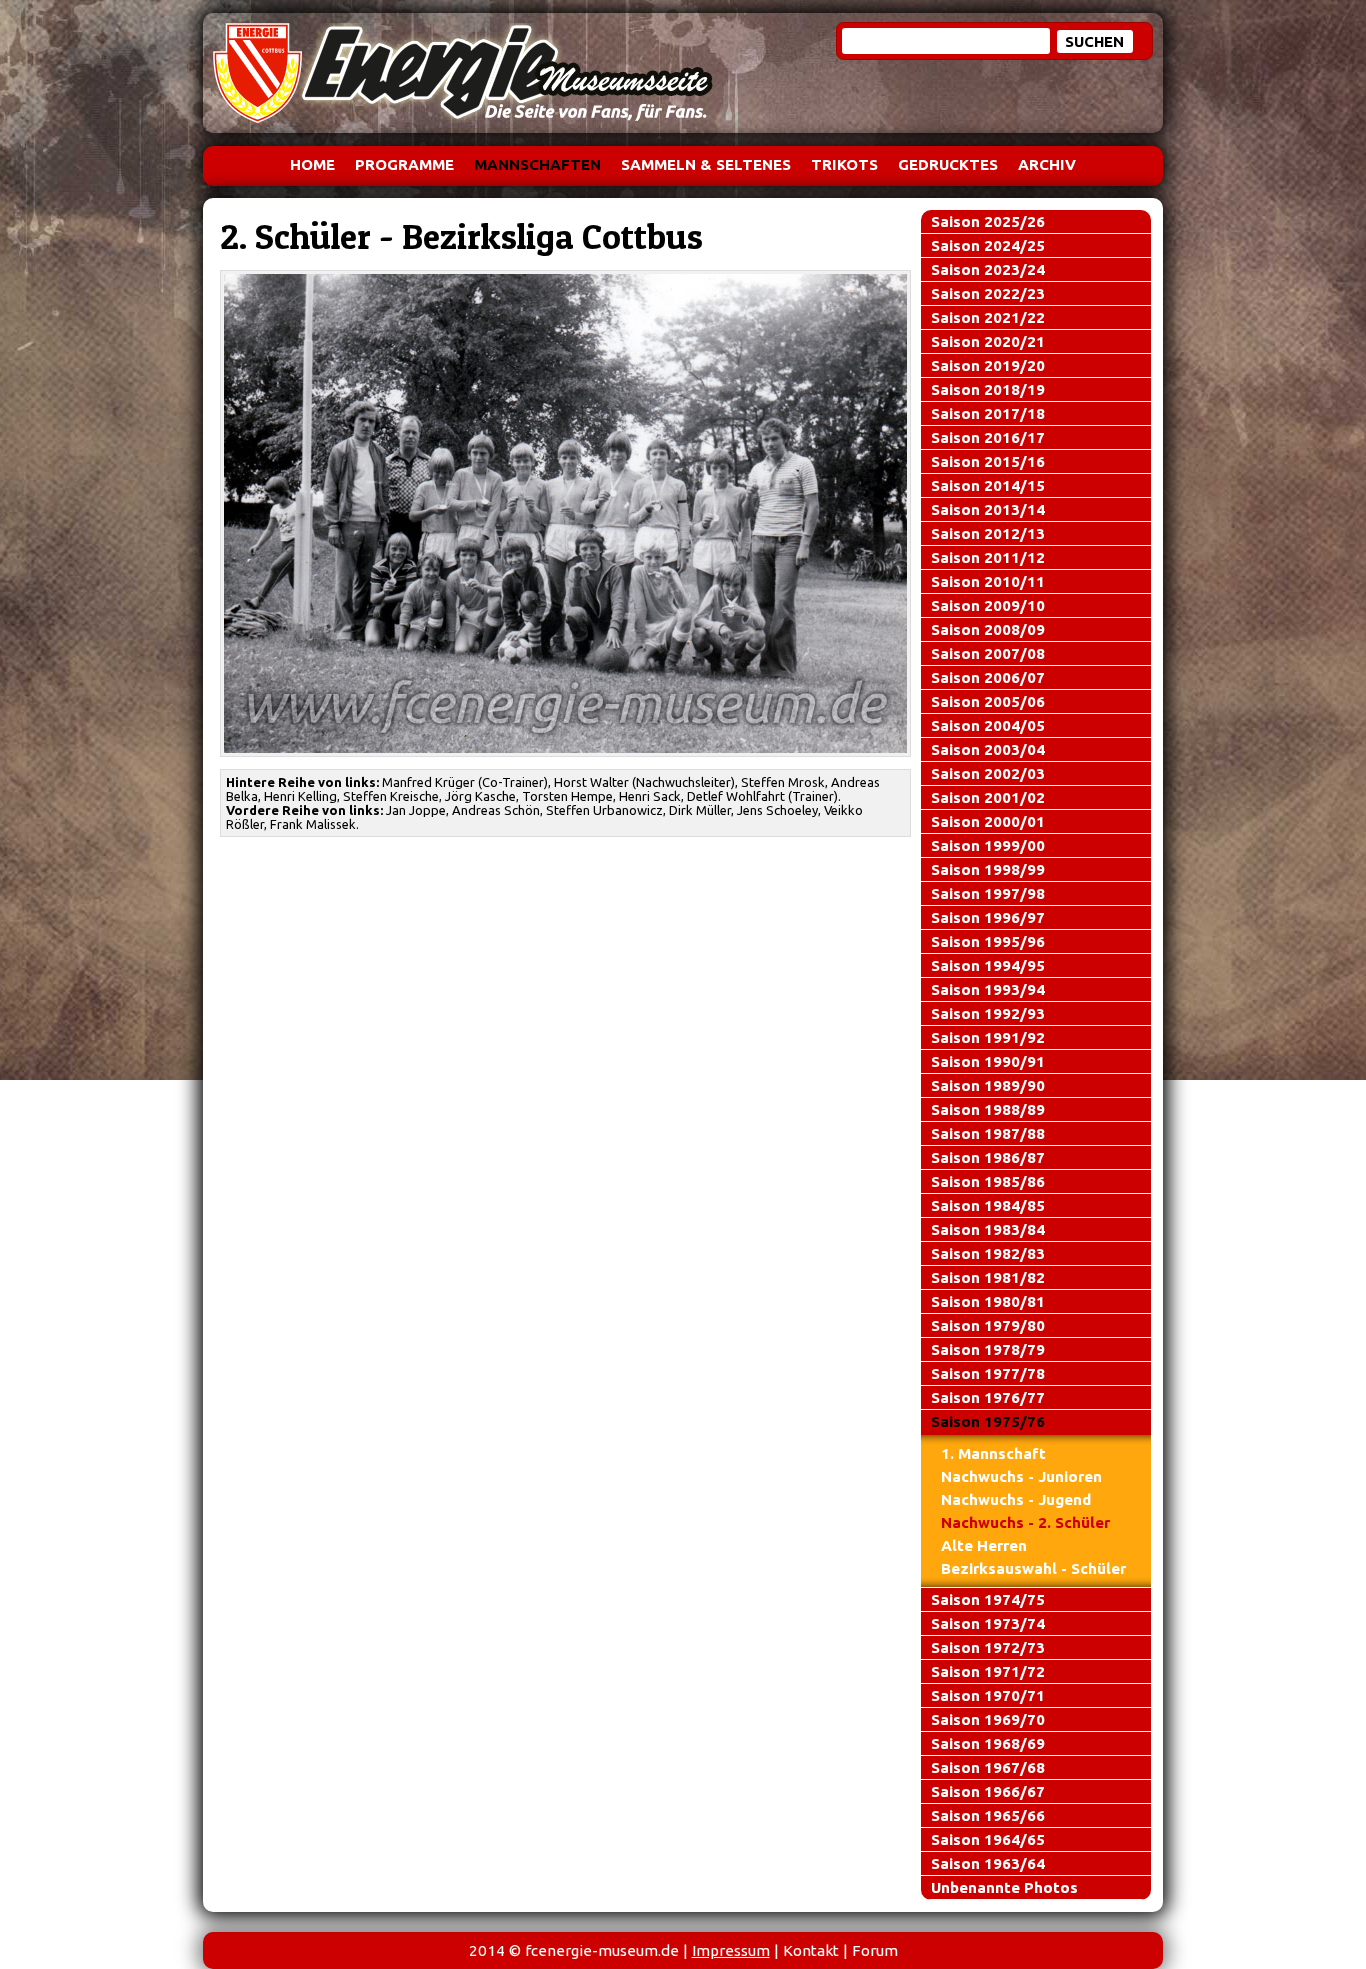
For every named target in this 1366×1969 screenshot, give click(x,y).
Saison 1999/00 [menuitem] (988, 845)
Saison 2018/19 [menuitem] (988, 389)
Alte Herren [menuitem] (984, 1545)
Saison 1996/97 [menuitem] (988, 917)
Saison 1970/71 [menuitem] (988, 1695)
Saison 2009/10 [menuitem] (988, 605)
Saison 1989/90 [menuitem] (988, 1085)
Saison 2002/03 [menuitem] (988, 773)
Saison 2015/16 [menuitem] (988, 461)
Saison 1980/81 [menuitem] (988, 1301)
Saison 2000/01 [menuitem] (988, 821)
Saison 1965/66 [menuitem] (988, 1815)
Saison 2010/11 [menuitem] (988, 581)
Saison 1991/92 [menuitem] (988, 1037)
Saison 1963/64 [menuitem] (988, 1863)
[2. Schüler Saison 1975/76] (566, 513)
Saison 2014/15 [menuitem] (988, 485)
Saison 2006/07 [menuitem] (988, 677)
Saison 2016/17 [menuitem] (988, 437)
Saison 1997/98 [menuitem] (988, 893)
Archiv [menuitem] (1047, 164)
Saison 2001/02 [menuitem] (988, 797)
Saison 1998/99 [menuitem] (988, 869)
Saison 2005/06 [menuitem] (988, 701)
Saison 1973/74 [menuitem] (988, 1623)
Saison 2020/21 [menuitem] (988, 341)
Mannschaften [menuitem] (537, 164)
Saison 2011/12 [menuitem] (988, 557)
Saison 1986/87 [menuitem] (988, 1157)
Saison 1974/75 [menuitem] (988, 1599)
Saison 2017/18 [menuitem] (988, 413)
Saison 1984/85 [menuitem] (988, 1205)
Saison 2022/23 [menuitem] (988, 293)
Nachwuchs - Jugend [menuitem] (1016, 1499)
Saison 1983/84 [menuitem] (988, 1229)
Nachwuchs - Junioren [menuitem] (1021, 1476)
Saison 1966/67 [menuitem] (988, 1791)
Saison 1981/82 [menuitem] (988, 1277)
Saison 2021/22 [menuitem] (988, 317)
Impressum (731, 1950)
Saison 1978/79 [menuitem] (988, 1349)
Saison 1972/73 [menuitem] (988, 1647)
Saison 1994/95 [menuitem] (988, 965)
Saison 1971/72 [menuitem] (988, 1671)
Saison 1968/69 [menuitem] (988, 1743)
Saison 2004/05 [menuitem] (988, 725)
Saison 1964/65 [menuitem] (988, 1839)
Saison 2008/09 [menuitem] (988, 629)
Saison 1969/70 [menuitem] (988, 1719)
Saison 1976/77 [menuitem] (988, 1397)
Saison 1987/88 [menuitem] (988, 1133)
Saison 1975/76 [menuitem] (988, 1421)
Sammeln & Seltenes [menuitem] (706, 164)
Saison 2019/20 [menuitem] (988, 365)
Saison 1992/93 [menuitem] (988, 1013)
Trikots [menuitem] (844, 164)
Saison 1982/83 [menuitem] (988, 1253)
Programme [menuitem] (404, 164)
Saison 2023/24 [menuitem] (988, 269)
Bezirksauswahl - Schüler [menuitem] (1033, 1568)
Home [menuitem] (312, 164)
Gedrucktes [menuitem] (948, 164)
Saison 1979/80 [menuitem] (988, 1325)
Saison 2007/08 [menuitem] (988, 653)
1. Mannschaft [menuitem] (993, 1453)
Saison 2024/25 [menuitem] (988, 245)
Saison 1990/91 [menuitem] (988, 1061)
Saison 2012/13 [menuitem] (988, 533)
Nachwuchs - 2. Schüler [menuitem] (1025, 1522)
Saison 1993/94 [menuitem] (988, 989)
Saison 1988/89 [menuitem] (988, 1109)
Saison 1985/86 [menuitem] (988, 1181)
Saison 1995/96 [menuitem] (988, 941)
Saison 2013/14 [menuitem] (988, 509)
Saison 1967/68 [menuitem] (988, 1767)
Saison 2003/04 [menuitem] (988, 749)
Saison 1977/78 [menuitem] (988, 1373)
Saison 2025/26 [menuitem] (988, 221)
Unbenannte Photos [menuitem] (1004, 1887)
